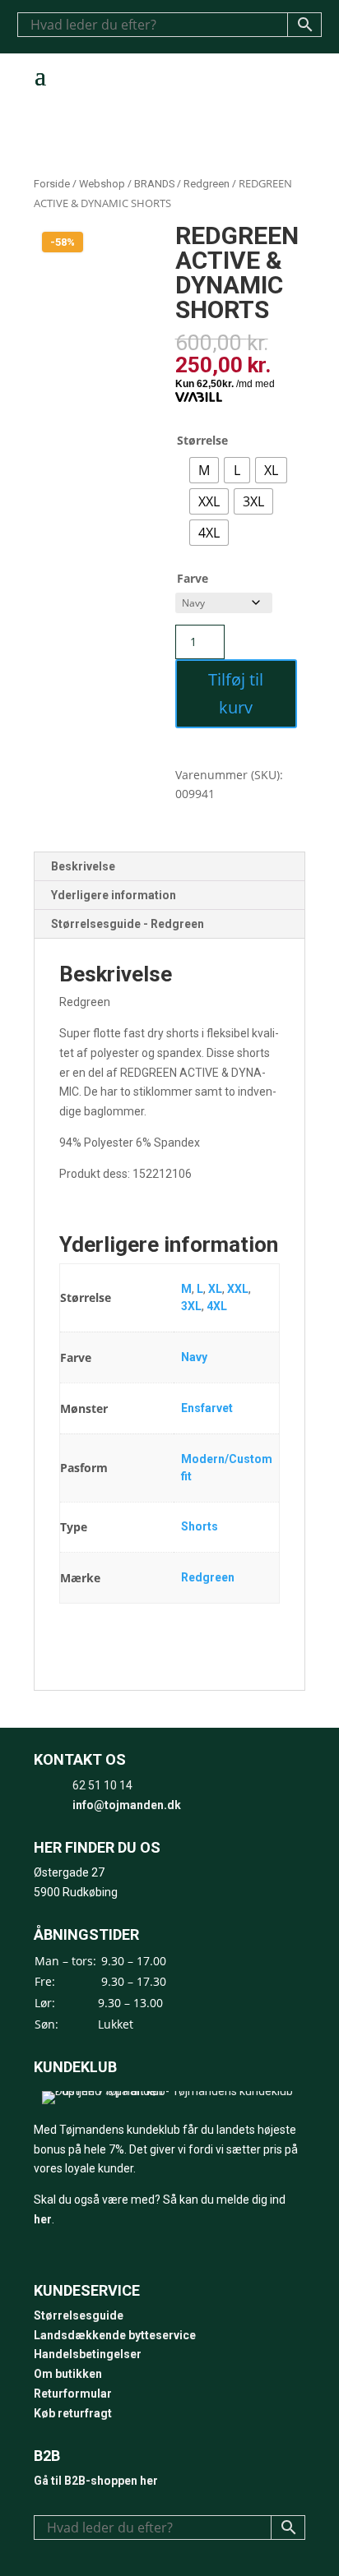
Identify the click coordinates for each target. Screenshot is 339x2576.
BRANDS (154, 184)
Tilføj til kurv (236, 693)
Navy (194, 1357)
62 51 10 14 (102, 1785)
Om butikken (68, 2374)
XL (215, 1289)
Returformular (73, 2394)
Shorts (200, 1526)
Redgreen (207, 184)
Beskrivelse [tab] (83, 866)
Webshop (102, 184)
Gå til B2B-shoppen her (96, 2481)
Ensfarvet (207, 1408)
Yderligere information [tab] (114, 895)
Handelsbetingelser (88, 2354)
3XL (191, 1306)
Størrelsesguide (79, 2315)
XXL (238, 1289)
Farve (193, 578)
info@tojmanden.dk (127, 1805)
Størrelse (202, 440)
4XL (217, 1306)
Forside (52, 184)
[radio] (204, 470)
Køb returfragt (73, 2413)
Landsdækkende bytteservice (115, 2335)
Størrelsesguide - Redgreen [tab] (128, 924)
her (43, 2219)
